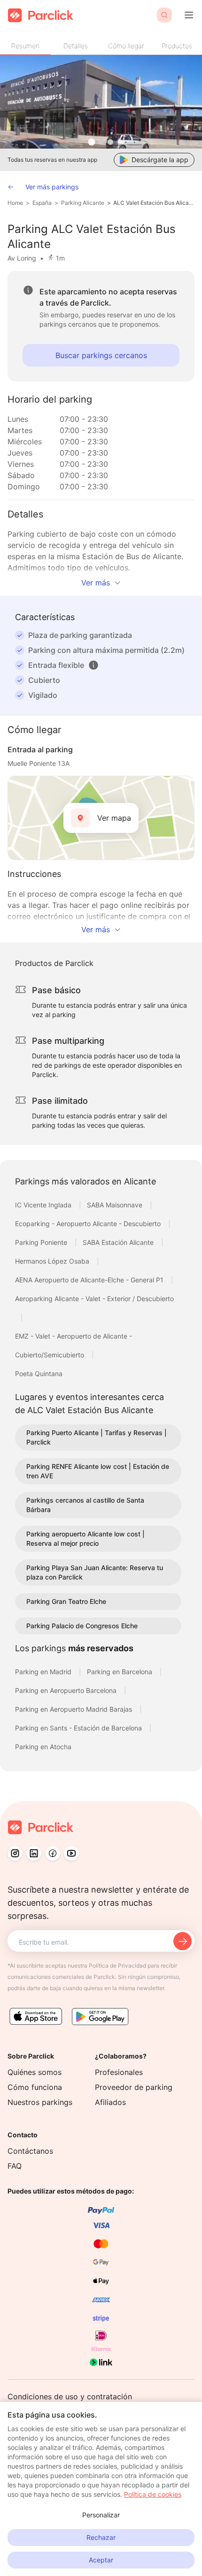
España (42, 203)
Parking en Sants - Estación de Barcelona (79, 1728)
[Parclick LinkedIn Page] (34, 1853)
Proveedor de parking (134, 2087)
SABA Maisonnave (116, 1205)
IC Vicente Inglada (44, 1205)
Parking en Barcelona (120, 1672)
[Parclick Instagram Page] (15, 1853)
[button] (93, 665)
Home (15, 203)
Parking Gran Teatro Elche (66, 1601)
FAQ (15, 2166)
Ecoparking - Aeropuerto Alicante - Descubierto (89, 1224)
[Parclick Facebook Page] (53, 1853)
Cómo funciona (35, 2087)
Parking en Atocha (43, 1747)
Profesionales (119, 2072)
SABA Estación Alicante (119, 1242)
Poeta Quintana (39, 1374)
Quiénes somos (35, 2072)
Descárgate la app (160, 160)
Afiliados (110, 2102)
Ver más (96, 583)
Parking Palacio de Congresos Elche (82, 1626)
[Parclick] (41, 15)
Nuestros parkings (40, 2102)
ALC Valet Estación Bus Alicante (154, 203)
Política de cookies (153, 2494)
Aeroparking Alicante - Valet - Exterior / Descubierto (94, 1299)
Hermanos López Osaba (53, 1261)
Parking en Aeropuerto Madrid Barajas (74, 1709)
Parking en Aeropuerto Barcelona (67, 1690)
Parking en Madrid (44, 1672)
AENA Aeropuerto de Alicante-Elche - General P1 (90, 1280)
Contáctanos (30, 2151)
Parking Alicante (83, 203)
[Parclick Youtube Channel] (71, 1853)
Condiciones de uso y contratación (70, 2396)
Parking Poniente (42, 1242)
